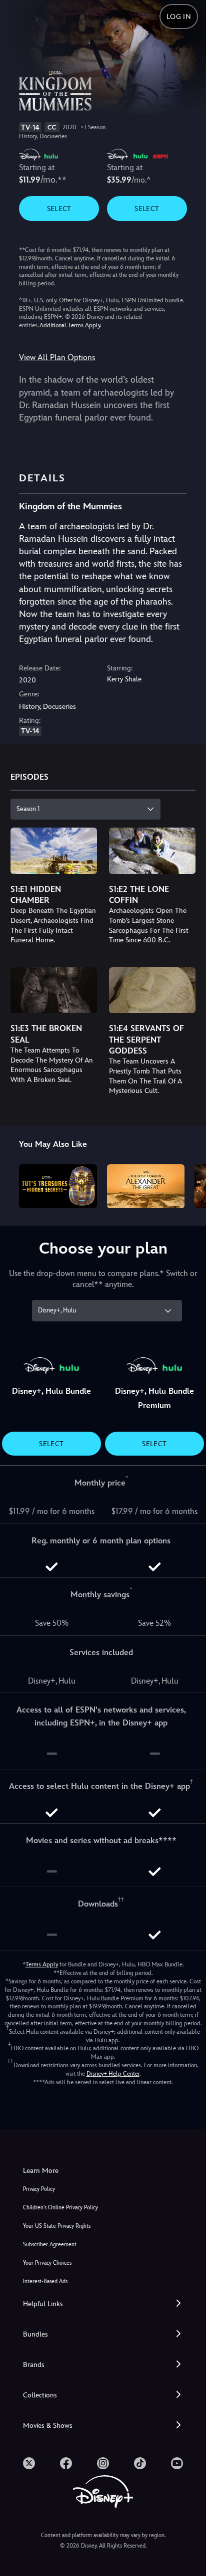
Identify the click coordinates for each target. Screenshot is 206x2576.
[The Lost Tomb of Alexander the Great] (146, 1186)
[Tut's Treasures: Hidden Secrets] (58, 1186)
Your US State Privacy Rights (57, 2226)
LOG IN (179, 16)
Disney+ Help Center (113, 2074)
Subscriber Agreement (50, 2245)
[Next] (189, 1184)
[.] (29, 2463)
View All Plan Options (57, 357)
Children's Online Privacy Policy (60, 2208)
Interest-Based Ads (45, 2281)
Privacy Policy (39, 2189)
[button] (103, 2304)
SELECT (59, 209)
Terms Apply (42, 1964)
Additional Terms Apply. (70, 325)
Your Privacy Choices (47, 2263)
